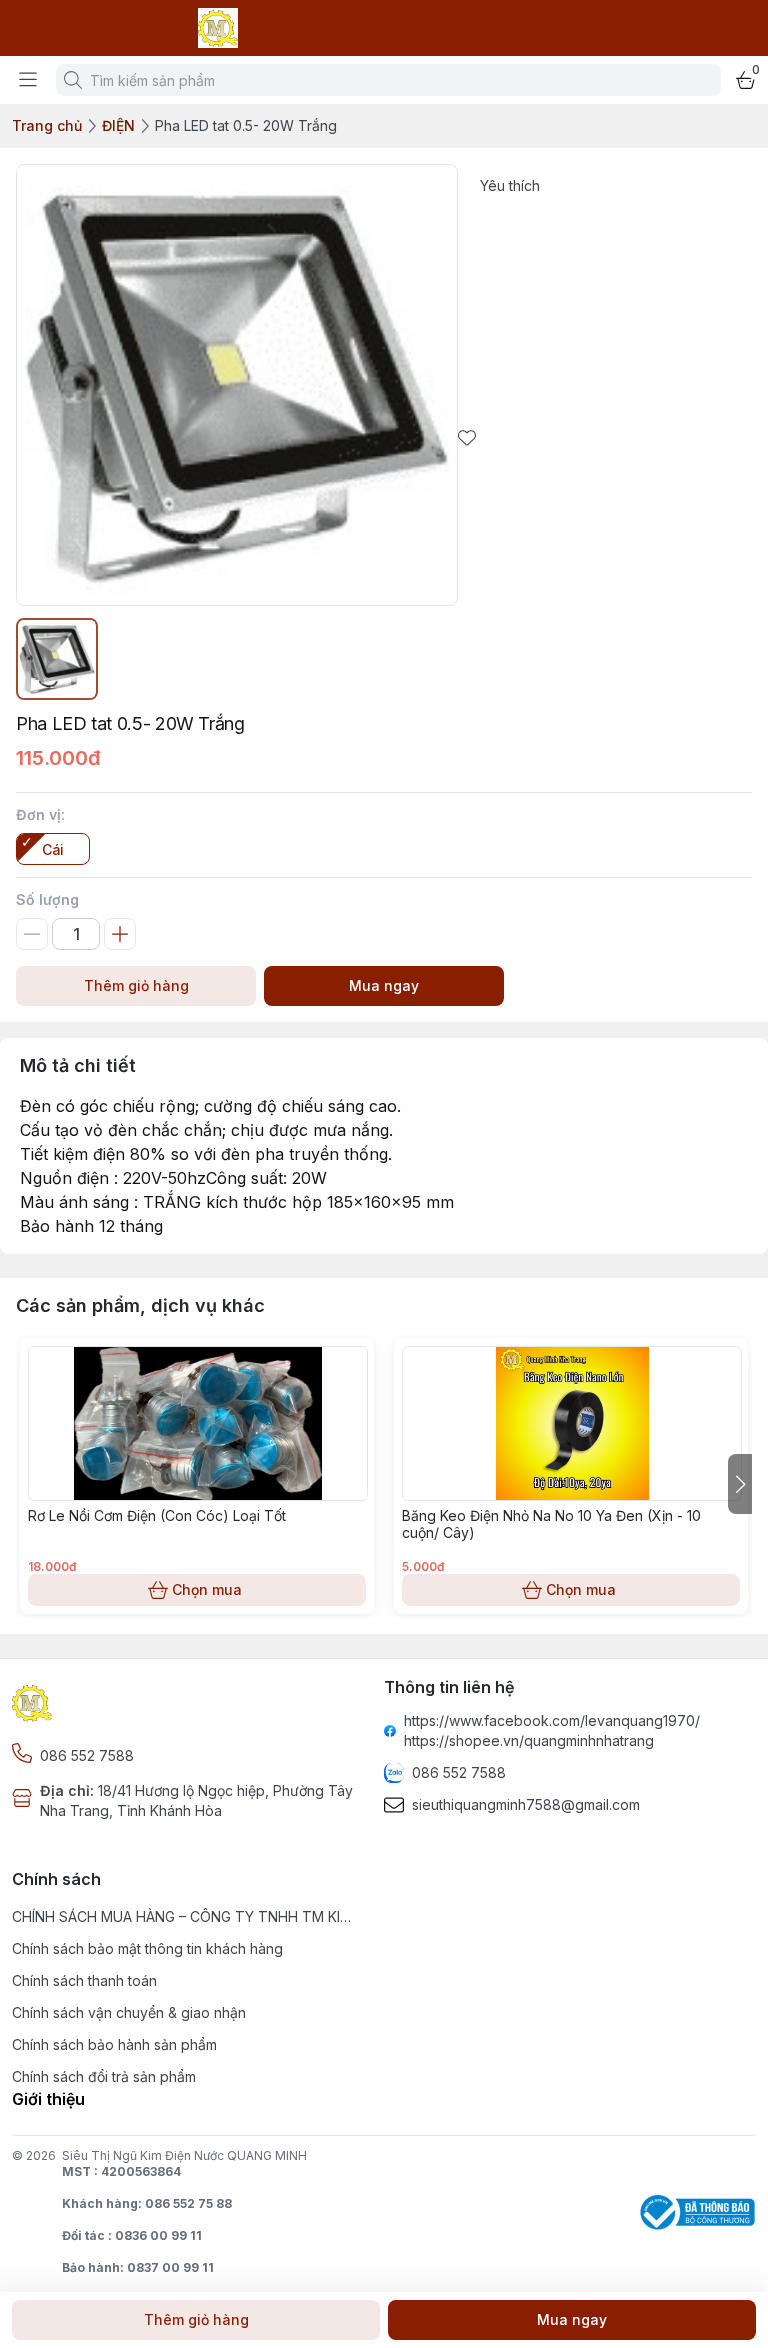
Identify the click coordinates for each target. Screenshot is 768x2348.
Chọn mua (207, 1589)
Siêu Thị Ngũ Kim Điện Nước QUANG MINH (184, 2155)
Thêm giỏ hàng (136, 985)
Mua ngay (384, 985)
